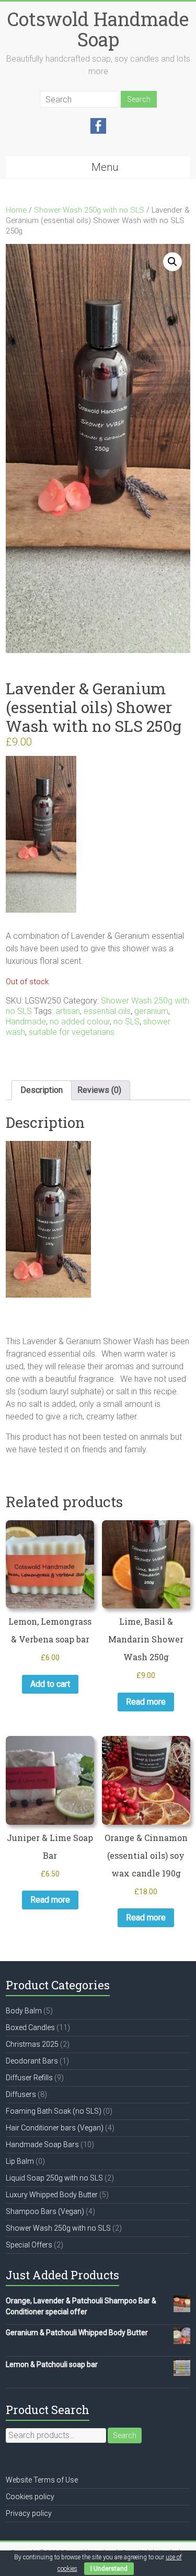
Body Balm (24, 2011)
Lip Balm (20, 2161)
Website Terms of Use (42, 2480)
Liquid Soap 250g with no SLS (54, 2178)
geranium (151, 1011)
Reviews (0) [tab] (99, 1090)
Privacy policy (29, 2513)
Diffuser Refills (29, 2078)
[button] (172, 262)
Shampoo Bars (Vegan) (45, 2211)
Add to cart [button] (50, 1684)
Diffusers (21, 2094)
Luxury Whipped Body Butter (52, 2195)
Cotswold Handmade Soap (98, 29)
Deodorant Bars (32, 2061)
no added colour (80, 1022)
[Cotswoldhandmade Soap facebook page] (98, 123)
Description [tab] (42, 1090)
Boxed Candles (30, 2027)
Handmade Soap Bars (42, 2144)
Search (125, 2435)
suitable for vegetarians (72, 1032)
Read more (146, 1702)
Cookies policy (30, 2497)
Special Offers (29, 2245)
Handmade (26, 1022)
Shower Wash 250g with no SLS (89, 210)
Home (16, 210)
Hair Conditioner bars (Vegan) (55, 2128)
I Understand (109, 2569)
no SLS (126, 1022)
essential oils (107, 1011)
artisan (68, 1011)
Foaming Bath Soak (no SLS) (54, 2111)
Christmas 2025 (32, 2044)
